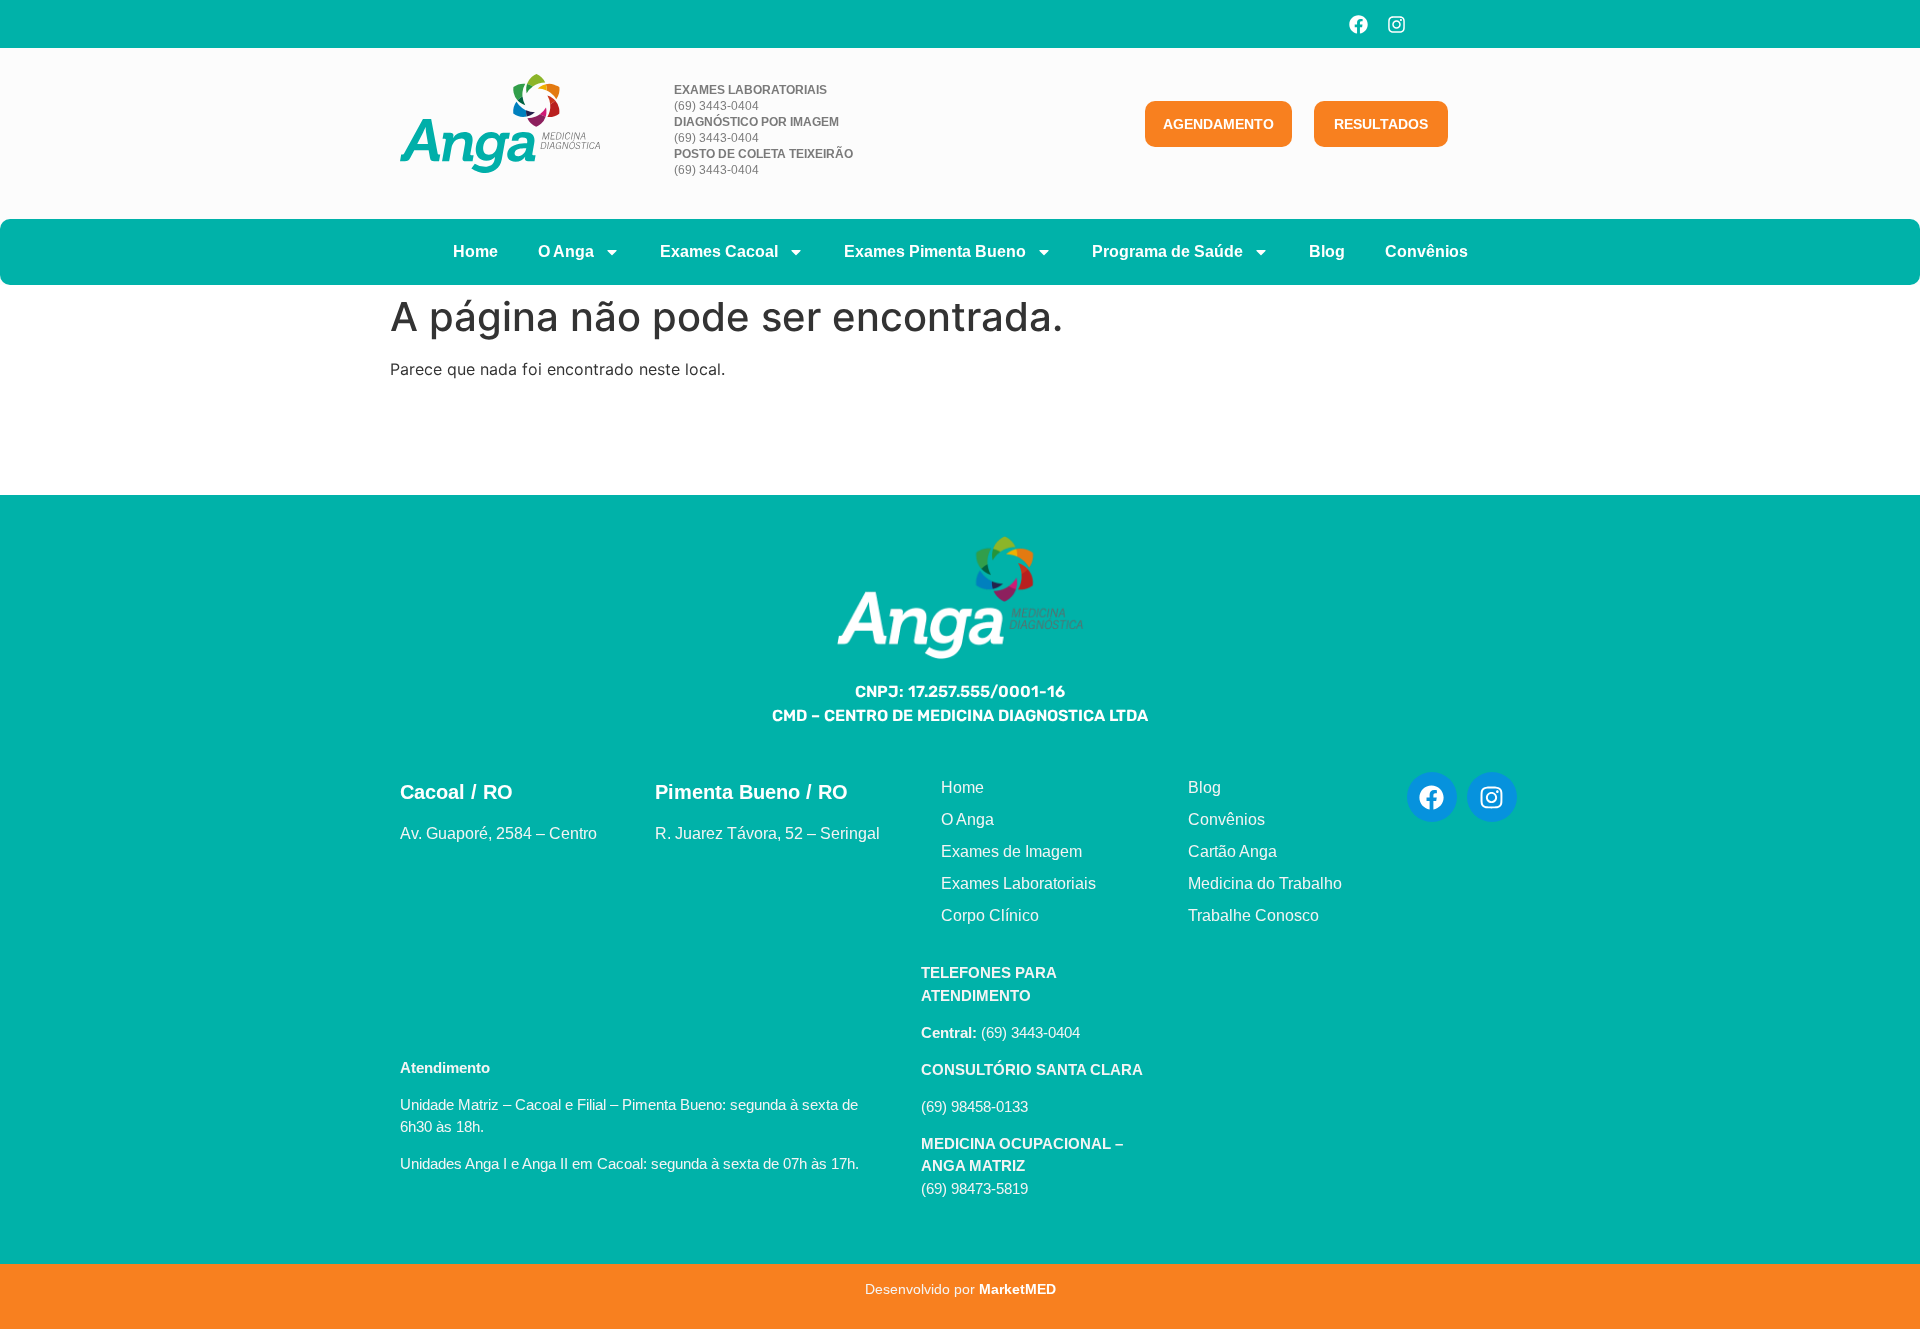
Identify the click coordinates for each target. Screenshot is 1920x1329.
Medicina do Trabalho (1265, 883)
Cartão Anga (1232, 851)
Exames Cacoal (719, 251)
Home (475, 251)
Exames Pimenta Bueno (935, 251)
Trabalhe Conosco (1253, 915)
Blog (1327, 251)
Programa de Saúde (1167, 251)
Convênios (1426, 251)
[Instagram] (1397, 24)
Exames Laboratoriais (1018, 883)
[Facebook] (1359, 24)
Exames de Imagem (1011, 851)
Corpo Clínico (990, 915)
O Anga (566, 251)
